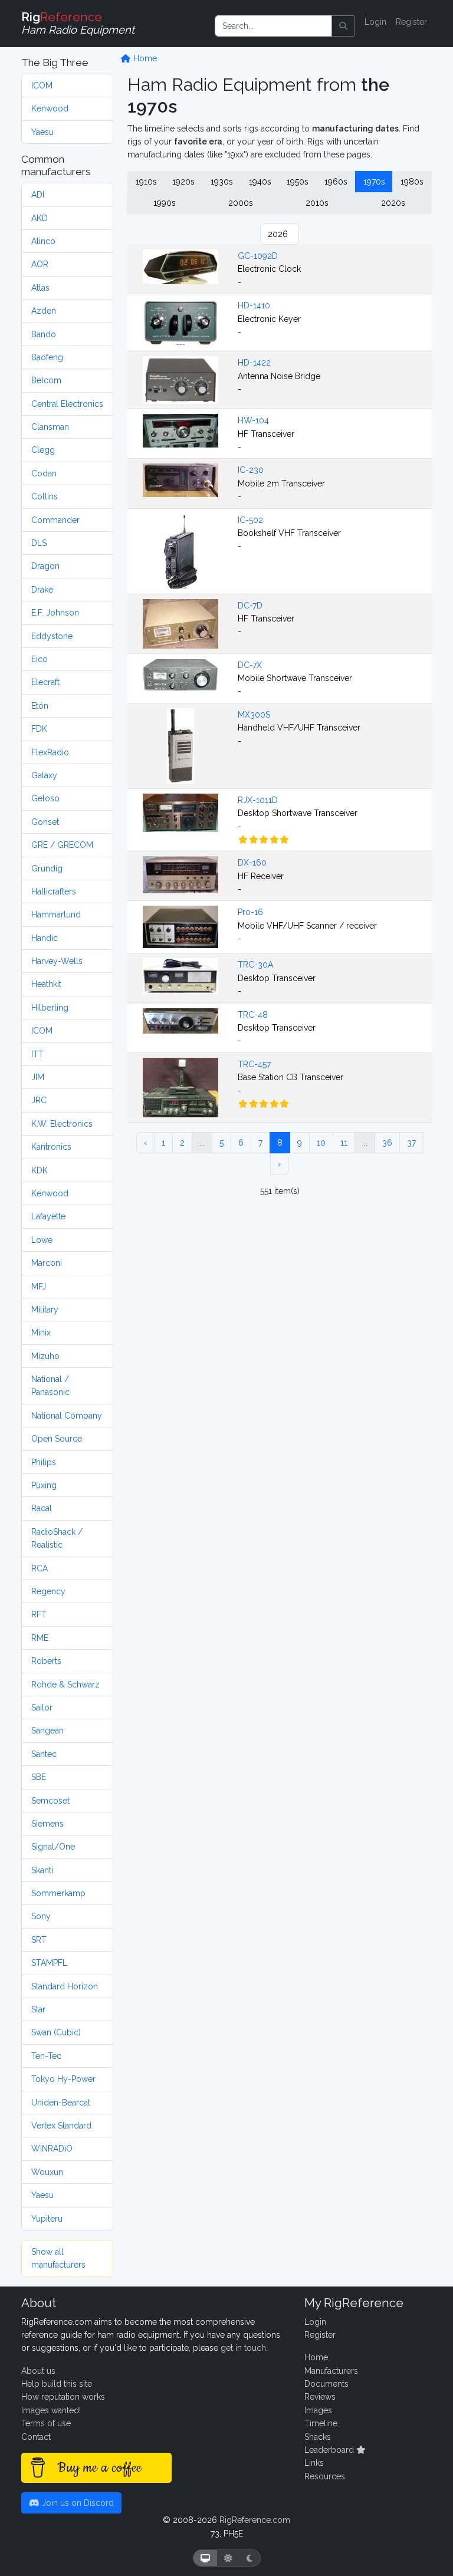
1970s (374, 182)
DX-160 (252, 863)
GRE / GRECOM (62, 845)
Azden (44, 311)
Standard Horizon (65, 1986)
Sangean (47, 1731)
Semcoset (50, 1801)
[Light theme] (228, 2558)
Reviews (320, 2397)
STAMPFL (49, 1963)
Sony (41, 1916)
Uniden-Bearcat (61, 2103)
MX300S (254, 715)
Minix (41, 1333)
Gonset (45, 822)
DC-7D (250, 606)
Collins (45, 496)
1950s (298, 182)
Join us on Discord (77, 2503)
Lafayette (48, 1216)
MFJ (39, 1287)
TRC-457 (254, 1064)
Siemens (47, 1824)
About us (38, 2371)
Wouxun (47, 2172)
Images (318, 2410)
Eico (40, 659)
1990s (165, 203)
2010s (317, 203)
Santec (44, 1754)
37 (411, 1143)
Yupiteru (47, 2219)
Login (375, 22)
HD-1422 (254, 363)
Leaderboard (330, 2450)
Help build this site (57, 2384)
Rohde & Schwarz (65, 1685)
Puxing (44, 1485)
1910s (146, 182)
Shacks (318, 2437)
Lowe (42, 1240)
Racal (42, 1508)
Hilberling (50, 1008)
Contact (36, 2437)
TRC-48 (253, 1015)
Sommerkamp (58, 1893)
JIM (38, 1077)
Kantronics (51, 1147)
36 (387, 1143)
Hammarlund (56, 914)
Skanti (42, 1870)
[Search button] (343, 26)
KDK (40, 1170)
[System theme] (205, 2558)
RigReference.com (255, 2520)
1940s (260, 182)
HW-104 (253, 420)
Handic (45, 938)
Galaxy (44, 775)
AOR (40, 264)
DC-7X (250, 665)
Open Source (57, 1439)
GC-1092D (258, 256)
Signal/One (53, 1847)
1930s (222, 182)
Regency (48, 1591)
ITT (37, 1054)
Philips (44, 1462)
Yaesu (42, 132)
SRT (39, 1940)
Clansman (50, 427)
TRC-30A (255, 965)
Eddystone (52, 636)
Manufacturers (331, 2371)
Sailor (42, 1708)
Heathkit (46, 984)
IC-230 (251, 470)
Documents (326, 2384)
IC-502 (250, 520)
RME (40, 1638)
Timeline (321, 2423)
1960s (336, 182)
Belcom (46, 380)
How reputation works (63, 2397)
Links (314, 2463)
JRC (39, 1100)
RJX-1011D (258, 800)
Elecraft (45, 682)
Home (144, 58)
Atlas (40, 288)
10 (321, 1143)
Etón (40, 706)
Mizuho (45, 1356)
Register (411, 22)
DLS (39, 543)
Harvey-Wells (57, 961)
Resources (325, 2476)
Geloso (45, 798)
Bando (44, 334)
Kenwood (50, 108)
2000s (241, 203)
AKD (40, 218)
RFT (39, 1614)
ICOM (42, 85)
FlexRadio (50, 752)
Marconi (47, 1263)
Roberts (46, 1661)
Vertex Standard (61, 2126)
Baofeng (47, 357)
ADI (38, 195)
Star (38, 2009)
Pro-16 (250, 912)
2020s (393, 203)
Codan (44, 473)
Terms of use (46, 2423)
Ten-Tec (46, 2056)
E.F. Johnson (55, 613)
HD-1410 (254, 305)
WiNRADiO (52, 2149)
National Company (67, 1416)
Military (45, 1310)
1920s (183, 182)
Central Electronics (67, 404)
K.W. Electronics (62, 1124)
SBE (39, 1777)
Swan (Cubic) (56, 2032)
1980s (412, 182)
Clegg (43, 450)
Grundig (47, 868)
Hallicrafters (54, 891)
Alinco (43, 241)
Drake (42, 590)
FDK (39, 729)
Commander (55, 520)
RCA (40, 1568)
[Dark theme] (250, 2558)
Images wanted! (51, 2410)
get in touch (243, 2348)
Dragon (45, 566)
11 (344, 1143)
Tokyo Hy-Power (63, 2079)
